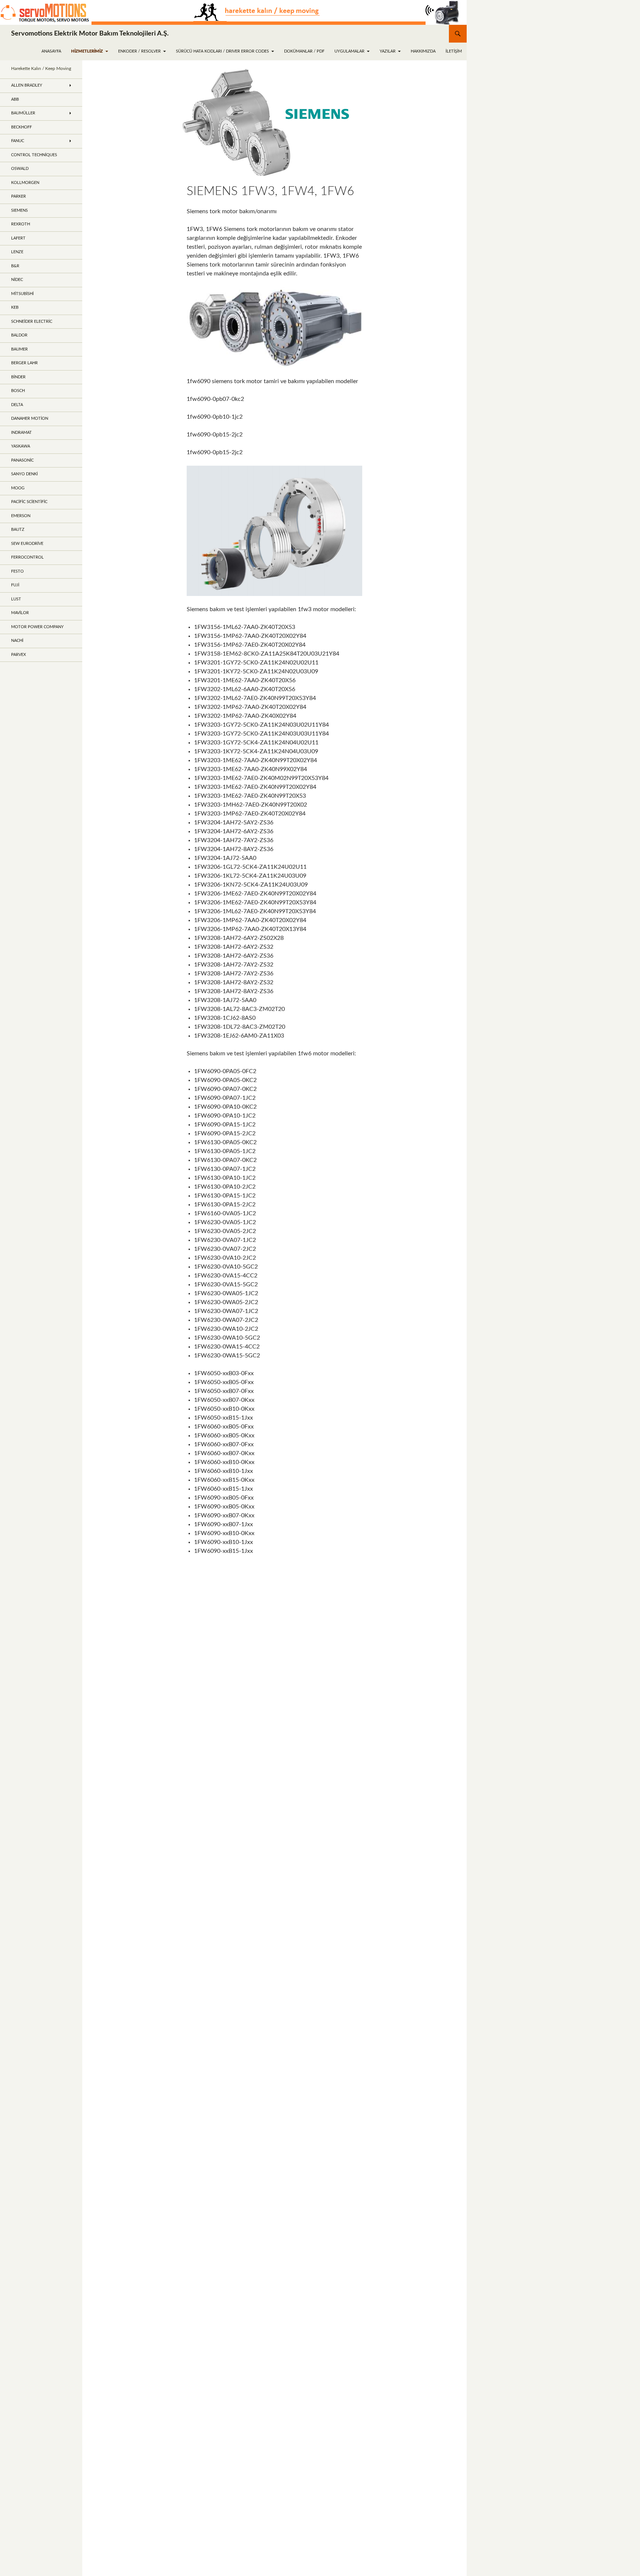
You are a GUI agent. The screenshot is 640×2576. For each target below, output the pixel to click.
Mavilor (20, 613)
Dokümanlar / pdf (304, 51)
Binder (18, 377)
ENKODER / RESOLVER (139, 51)
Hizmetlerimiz (87, 51)
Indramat (21, 433)
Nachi (17, 641)
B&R (15, 266)
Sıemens (19, 210)
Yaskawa (21, 446)
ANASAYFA (51, 51)
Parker (19, 196)
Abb (15, 99)
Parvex (19, 655)
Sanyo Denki (24, 474)
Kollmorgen (25, 183)
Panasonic (22, 460)
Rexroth (21, 224)
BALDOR (19, 335)
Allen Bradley (27, 85)
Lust (16, 599)
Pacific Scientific (29, 502)
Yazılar (388, 51)
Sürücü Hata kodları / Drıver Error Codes (222, 51)
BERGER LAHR (24, 363)
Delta (17, 405)
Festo (17, 571)
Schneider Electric (32, 321)
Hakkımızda (423, 51)
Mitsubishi (22, 294)
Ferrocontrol (27, 557)
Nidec (17, 280)
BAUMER (19, 349)
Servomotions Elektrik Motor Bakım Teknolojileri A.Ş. (90, 34)
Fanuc (18, 141)
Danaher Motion (30, 418)
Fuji (15, 585)
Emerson (21, 516)
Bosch (18, 391)
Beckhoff (21, 127)
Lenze (17, 252)
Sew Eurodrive (27, 544)
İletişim (454, 51)
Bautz (18, 530)
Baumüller (23, 113)
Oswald (20, 169)
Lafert (18, 238)
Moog (18, 488)
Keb (15, 307)
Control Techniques (34, 155)
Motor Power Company (37, 627)
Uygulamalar (349, 51)
